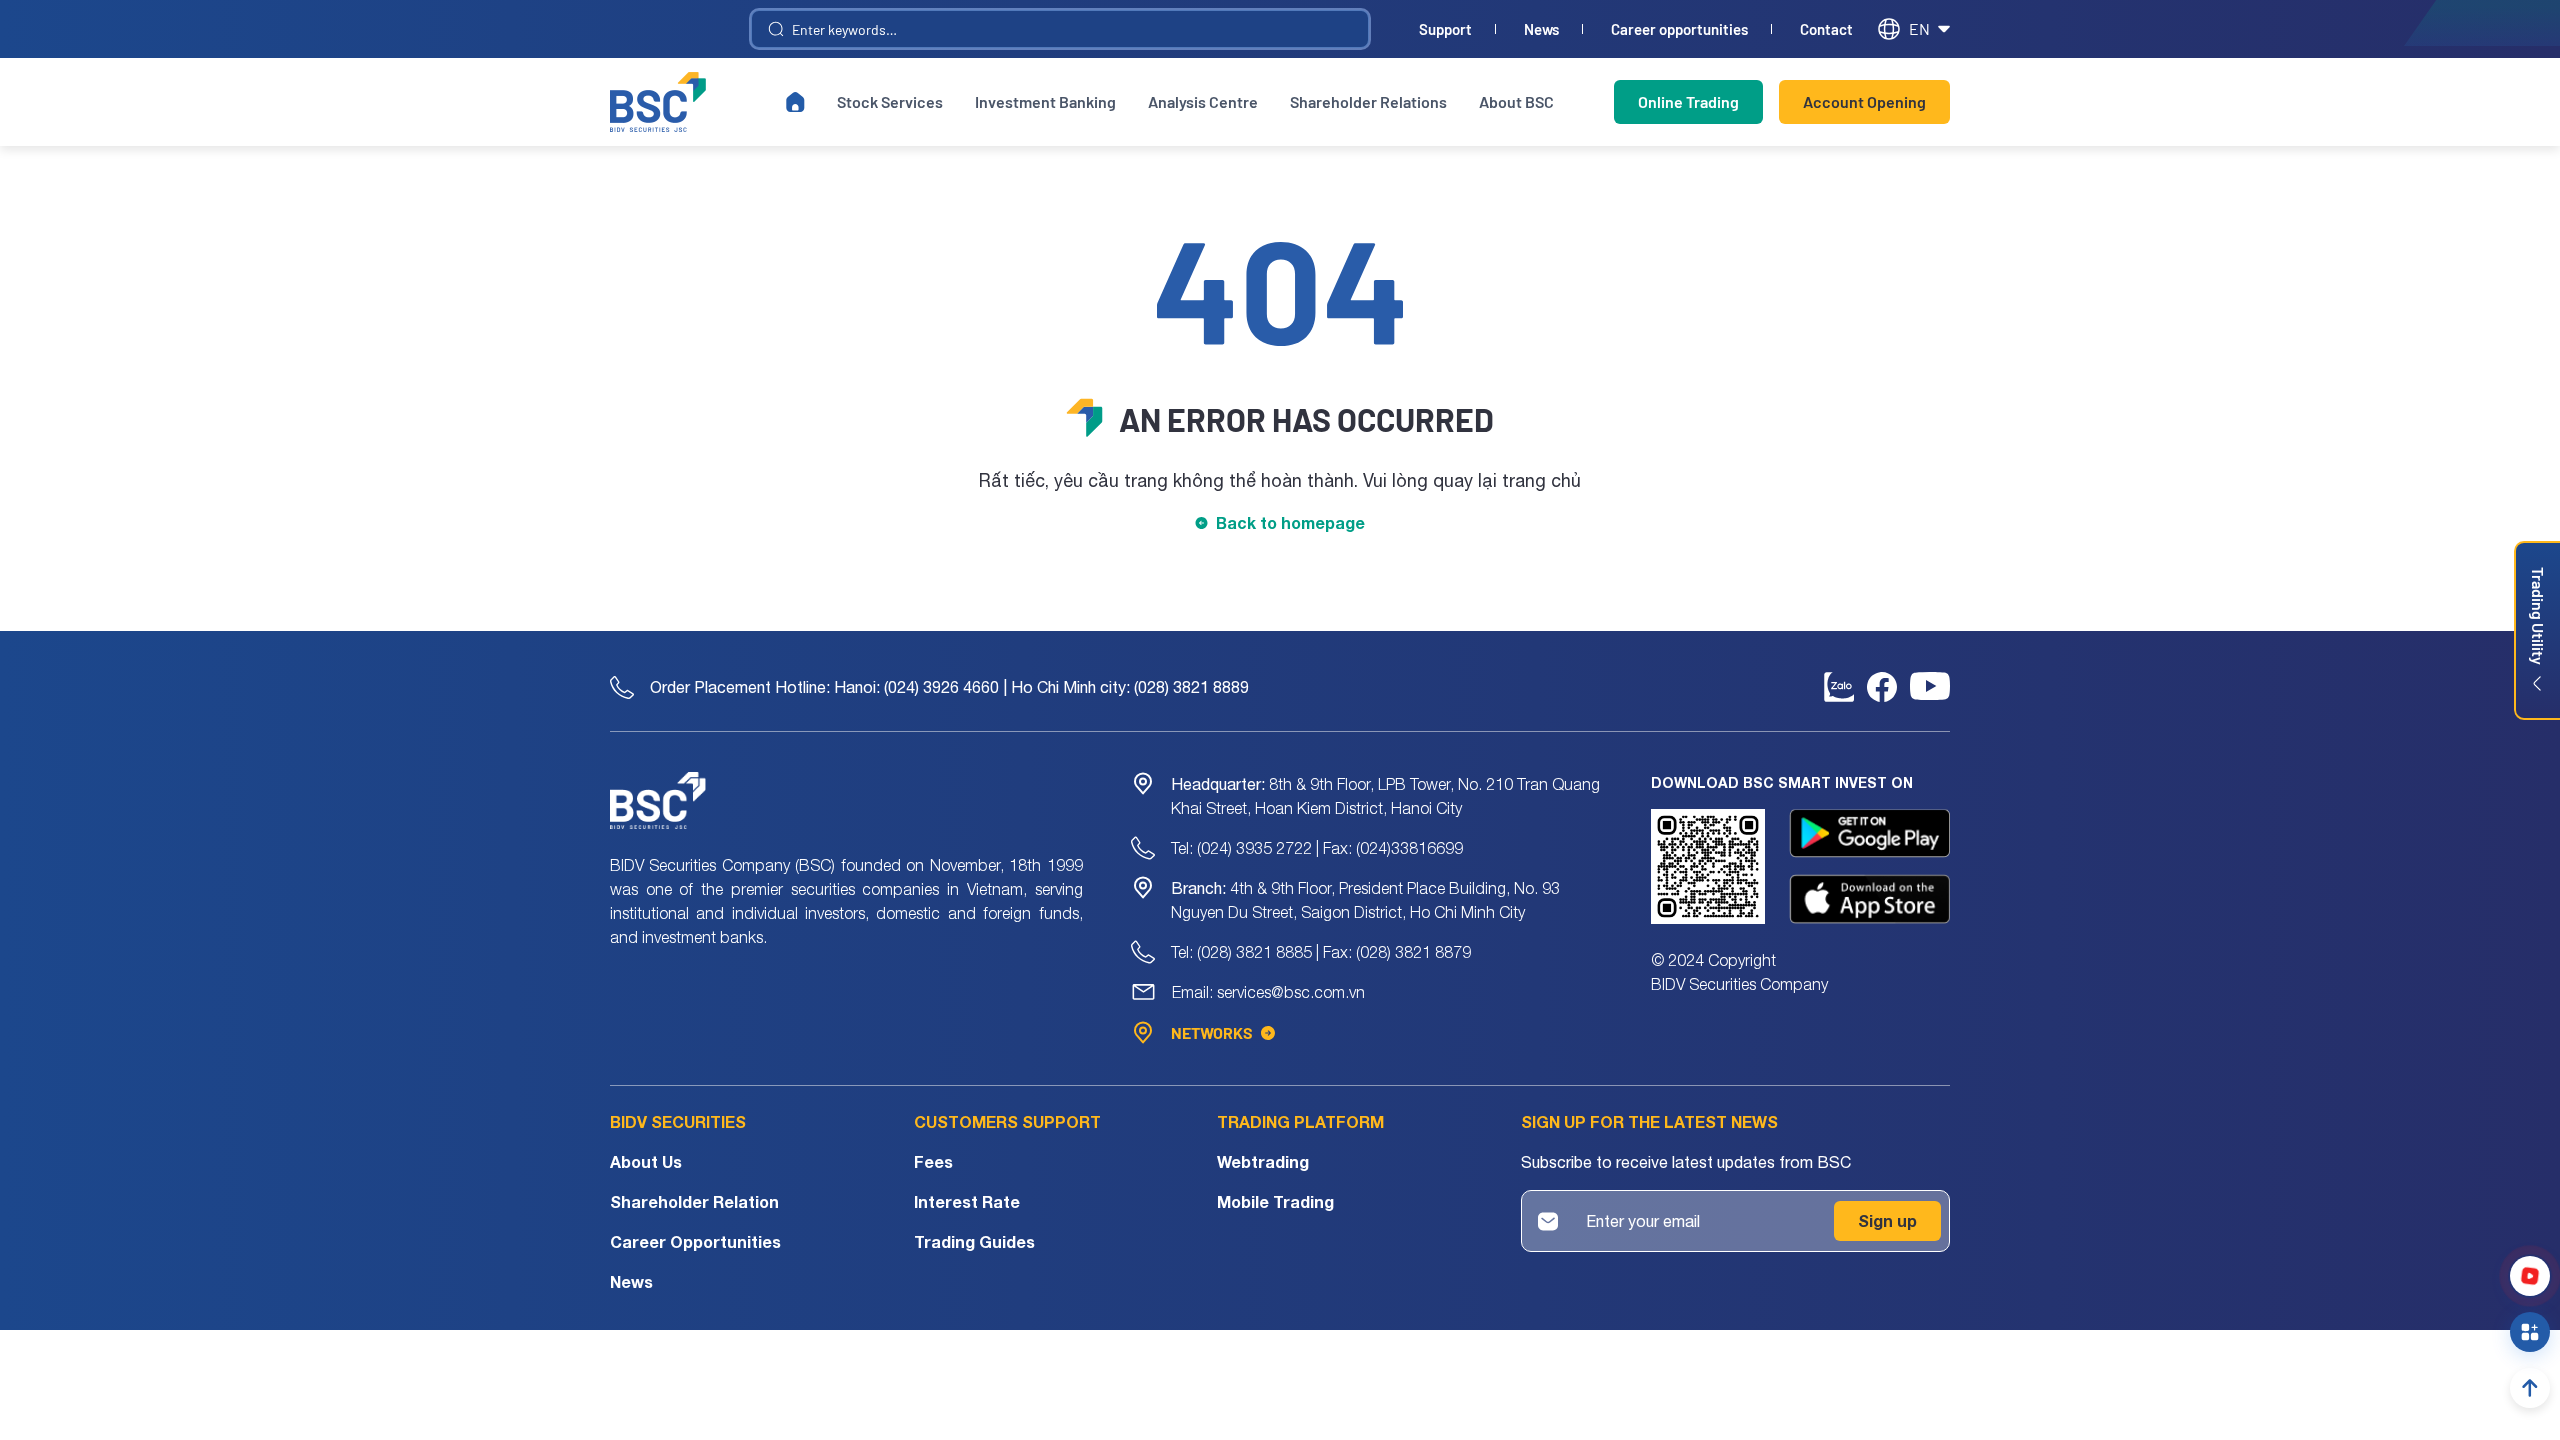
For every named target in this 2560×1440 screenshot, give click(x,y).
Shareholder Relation (694, 1201)
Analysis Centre (1203, 101)
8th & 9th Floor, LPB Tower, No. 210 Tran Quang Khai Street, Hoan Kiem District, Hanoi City (1385, 796)
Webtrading (1263, 1161)
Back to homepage (1290, 522)
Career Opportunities (695, 1241)
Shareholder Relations (1368, 101)
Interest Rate (967, 1201)
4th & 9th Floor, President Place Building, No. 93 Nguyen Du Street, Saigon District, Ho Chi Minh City (1365, 900)
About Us (646, 1161)
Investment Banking (1045, 101)
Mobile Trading (1275, 1201)
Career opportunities (1679, 29)
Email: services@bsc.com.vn (1268, 992)
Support (1445, 29)
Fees (933, 1161)
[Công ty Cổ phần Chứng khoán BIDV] (658, 102)
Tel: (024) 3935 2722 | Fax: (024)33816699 (1317, 848)
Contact (1826, 29)
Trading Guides (974, 1241)
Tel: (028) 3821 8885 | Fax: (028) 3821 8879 (1321, 952)
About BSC (1516, 101)
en (1919, 28)
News (1541, 29)
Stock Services (890, 101)
